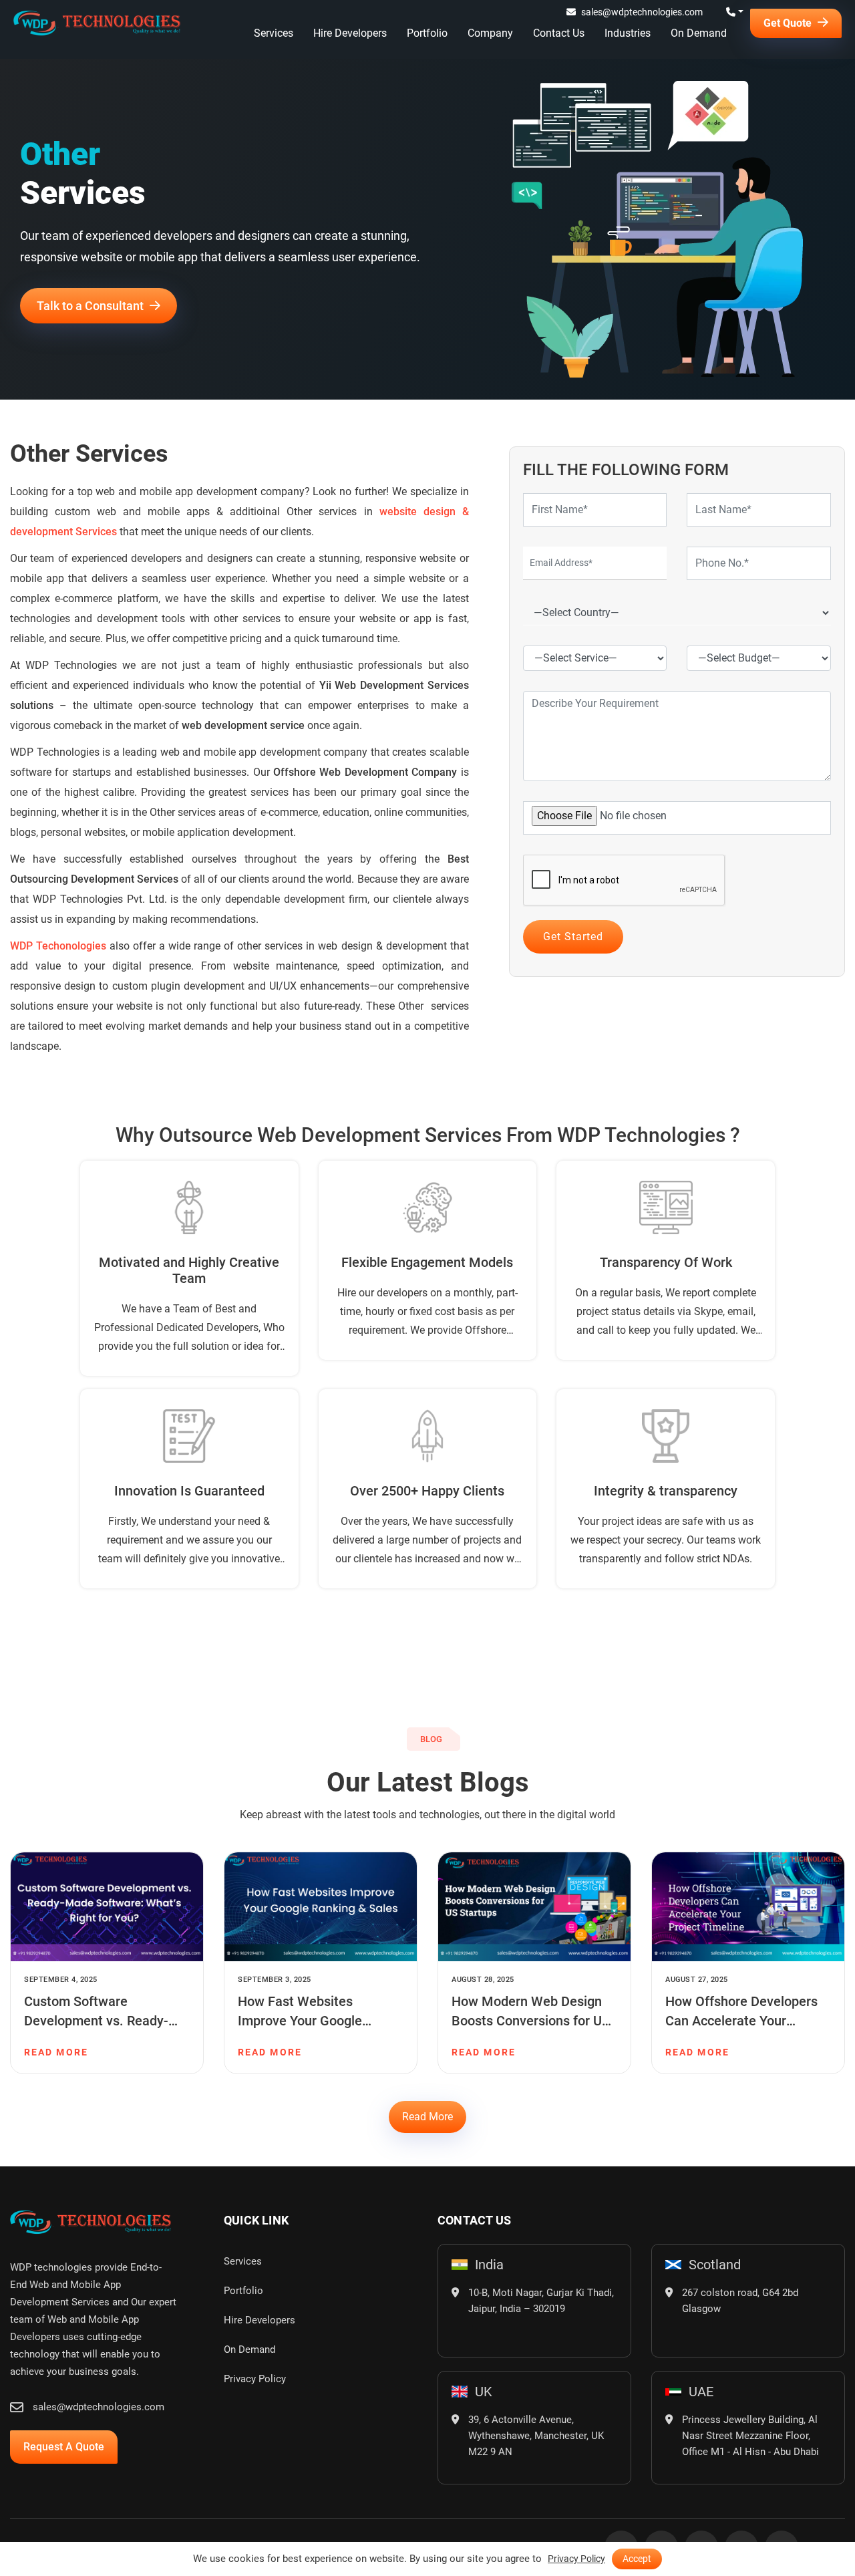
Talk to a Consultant (92, 306)
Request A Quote (64, 2447)
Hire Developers (350, 33)
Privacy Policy (255, 2379)
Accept (637, 2559)
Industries (628, 33)
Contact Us (559, 33)
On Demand (699, 33)
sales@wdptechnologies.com (642, 12)
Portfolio (427, 33)
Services (274, 33)
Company (490, 33)
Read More (427, 2117)
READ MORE (56, 2052)
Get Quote (789, 23)
